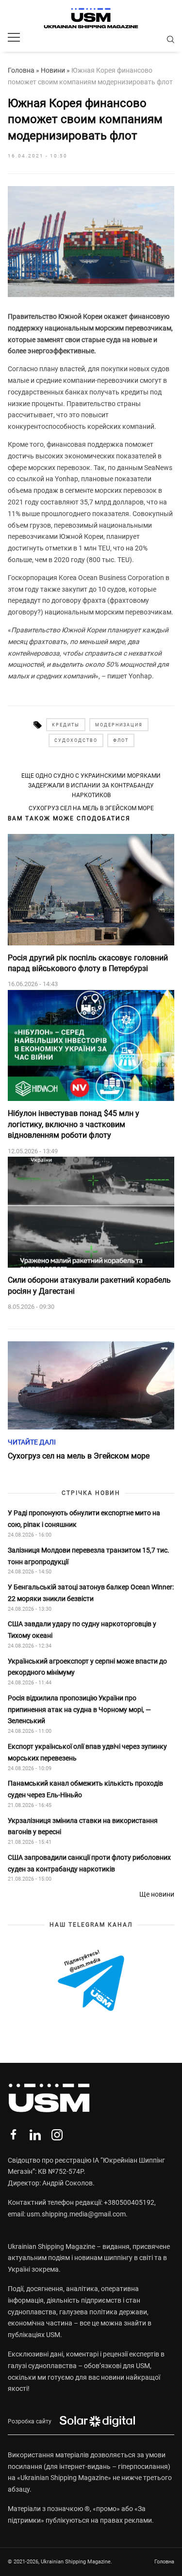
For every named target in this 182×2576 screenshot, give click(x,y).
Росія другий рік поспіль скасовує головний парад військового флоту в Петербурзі (88, 963)
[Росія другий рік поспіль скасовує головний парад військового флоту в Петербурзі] (91, 890)
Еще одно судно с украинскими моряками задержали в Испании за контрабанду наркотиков (91, 786)
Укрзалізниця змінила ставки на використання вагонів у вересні (83, 1826)
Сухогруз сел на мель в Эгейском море (91, 808)
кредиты (66, 725)
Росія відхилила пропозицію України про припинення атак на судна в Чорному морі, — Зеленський (79, 1710)
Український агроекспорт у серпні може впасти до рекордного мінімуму (87, 1667)
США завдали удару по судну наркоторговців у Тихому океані (82, 1630)
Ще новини (157, 1894)
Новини (53, 70)
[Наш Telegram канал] (91, 1981)
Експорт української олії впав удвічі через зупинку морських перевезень (87, 1752)
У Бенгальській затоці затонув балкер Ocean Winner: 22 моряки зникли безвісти (91, 1593)
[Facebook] (13, 2135)
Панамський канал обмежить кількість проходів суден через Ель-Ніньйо (85, 1789)
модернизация (119, 725)
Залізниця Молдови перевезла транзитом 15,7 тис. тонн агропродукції (89, 1556)
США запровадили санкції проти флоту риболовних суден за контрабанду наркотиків (89, 1863)
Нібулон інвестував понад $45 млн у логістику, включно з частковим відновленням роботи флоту (74, 1124)
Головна (21, 70)
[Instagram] (57, 2135)
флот (121, 740)
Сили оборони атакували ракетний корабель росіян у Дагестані (89, 1285)
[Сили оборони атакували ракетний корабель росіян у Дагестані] (91, 1212)
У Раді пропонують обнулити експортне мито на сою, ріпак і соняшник (84, 1519)
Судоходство (76, 740)
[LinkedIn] (35, 2135)
